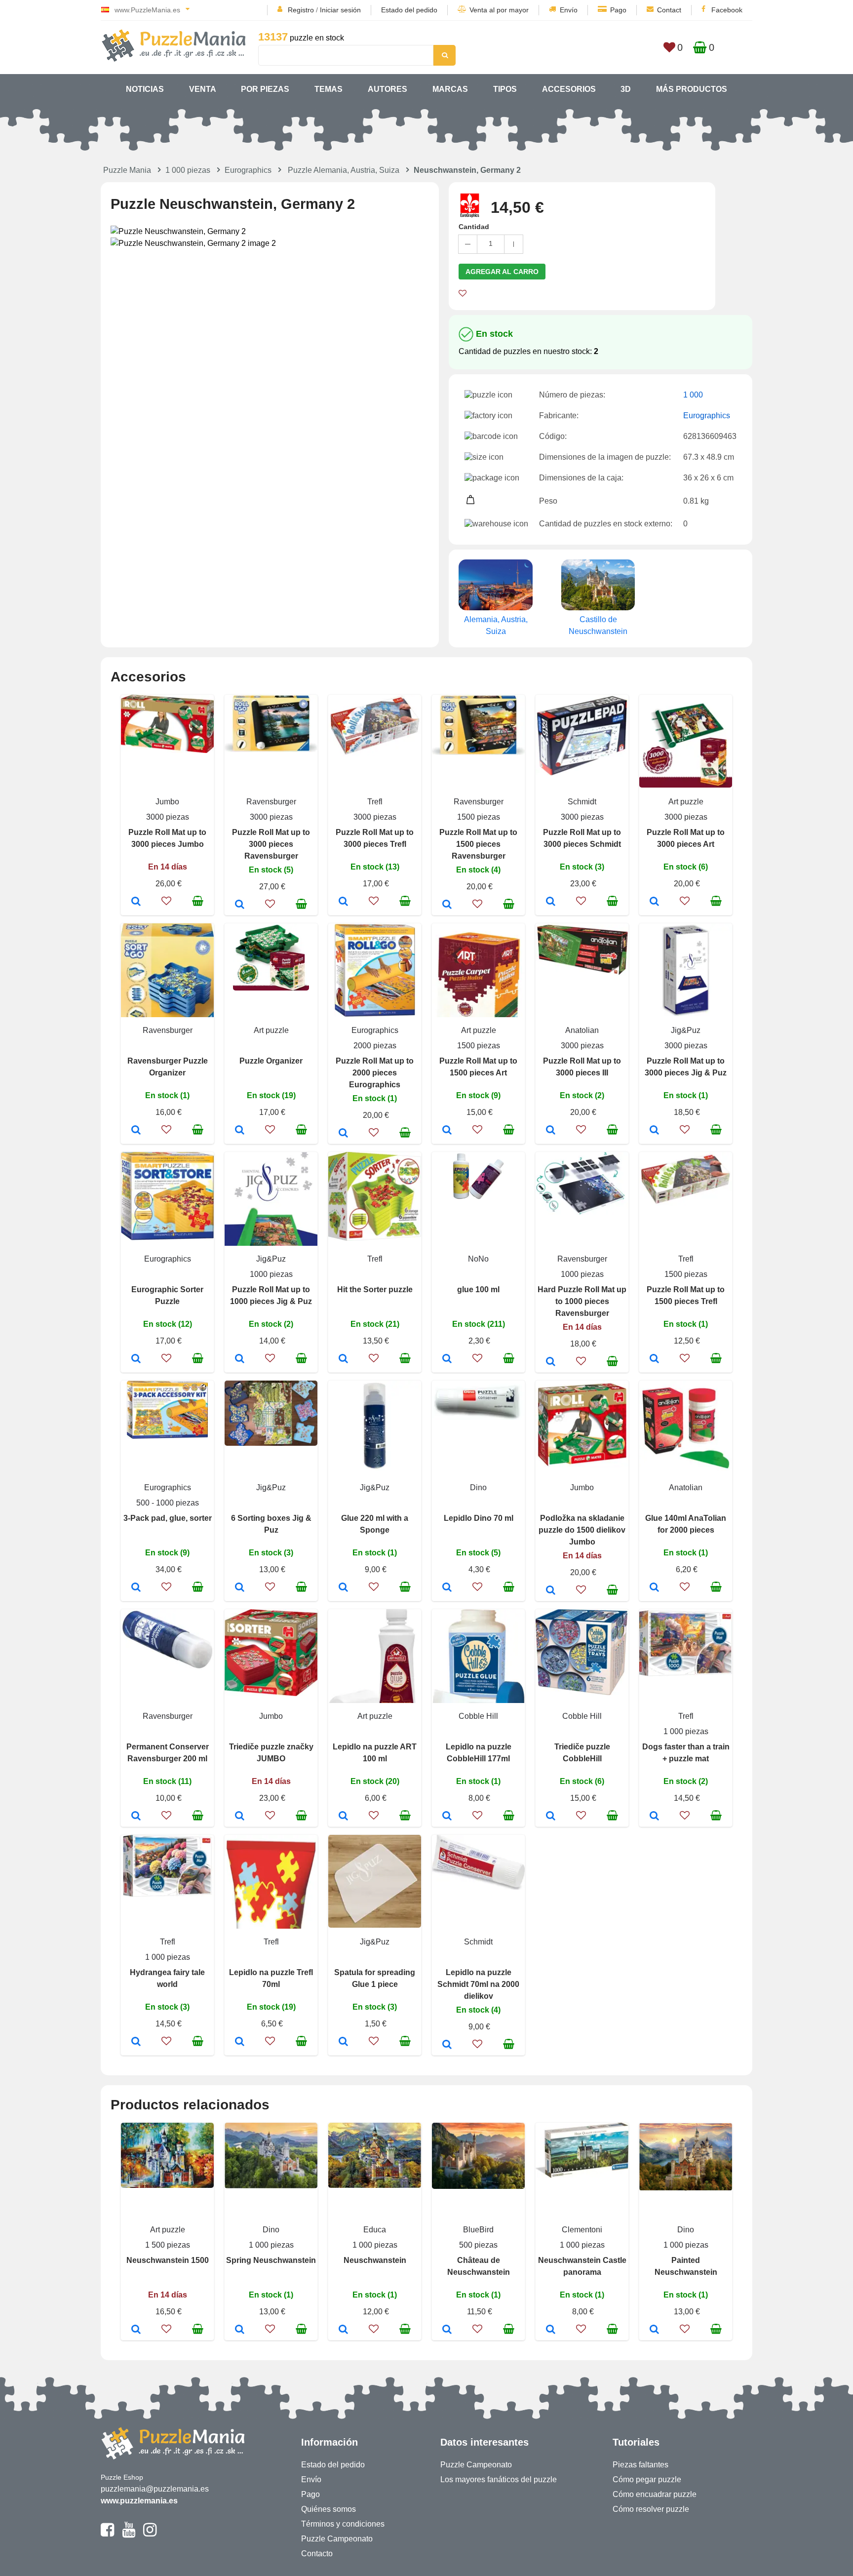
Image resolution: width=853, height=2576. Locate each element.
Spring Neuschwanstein (271, 2260)
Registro (301, 10)
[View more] (167, 750)
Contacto (317, 2554)
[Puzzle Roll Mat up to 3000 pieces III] (551, 1131)
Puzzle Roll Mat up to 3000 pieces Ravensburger (271, 844)
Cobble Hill (478, 1716)
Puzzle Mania (127, 170)
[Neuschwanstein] (343, 2330)
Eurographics (248, 170)
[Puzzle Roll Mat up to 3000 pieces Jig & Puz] (654, 1131)
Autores (388, 89)
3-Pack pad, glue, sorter (168, 1518)
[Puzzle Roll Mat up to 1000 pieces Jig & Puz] (240, 1359)
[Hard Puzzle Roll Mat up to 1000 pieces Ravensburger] (551, 1362)
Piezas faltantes (640, 2465)
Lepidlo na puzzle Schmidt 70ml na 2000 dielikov (478, 1984)
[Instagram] (150, 2534)
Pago (618, 10)
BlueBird (478, 2230)
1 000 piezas (188, 170)
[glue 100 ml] (447, 1359)
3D (626, 89)
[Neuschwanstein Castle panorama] (551, 2330)
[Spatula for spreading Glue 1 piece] (343, 2042)
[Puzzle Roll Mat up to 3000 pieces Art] (654, 902)
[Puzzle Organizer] (240, 1131)
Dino (478, 1487)
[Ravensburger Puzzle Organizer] (136, 1131)
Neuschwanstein (375, 2260)
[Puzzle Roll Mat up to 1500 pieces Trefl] (654, 1359)
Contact (669, 10)
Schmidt (582, 802)
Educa (375, 2230)
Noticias (145, 89)
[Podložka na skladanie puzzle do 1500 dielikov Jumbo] (551, 1591)
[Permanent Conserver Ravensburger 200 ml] (136, 1817)
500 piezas (478, 2245)
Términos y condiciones (343, 2524)
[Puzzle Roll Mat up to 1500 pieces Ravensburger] (447, 905)
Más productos (692, 89)
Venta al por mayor (499, 10)
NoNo (478, 1259)
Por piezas (265, 89)
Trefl (375, 802)
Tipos (505, 89)
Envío (569, 10)
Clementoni (582, 2230)
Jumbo (167, 802)
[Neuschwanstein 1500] (136, 2330)
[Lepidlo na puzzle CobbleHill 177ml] (447, 1817)
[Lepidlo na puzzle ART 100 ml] (343, 1817)
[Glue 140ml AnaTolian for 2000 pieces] (654, 1588)
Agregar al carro (502, 272)
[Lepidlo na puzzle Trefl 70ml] (240, 2042)
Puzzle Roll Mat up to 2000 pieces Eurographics (375, 1073)
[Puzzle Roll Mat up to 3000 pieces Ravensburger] (240, 905)
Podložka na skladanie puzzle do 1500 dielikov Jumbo (582, 1530)
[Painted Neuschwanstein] (654, 2330)
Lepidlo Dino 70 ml (479, 1518)
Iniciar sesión (340, 10)
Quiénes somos (329, 2509)
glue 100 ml (478, 1289)
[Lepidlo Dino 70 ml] (447, 1588)
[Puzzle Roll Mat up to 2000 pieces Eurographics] (343, 1134)
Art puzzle (686, 802)
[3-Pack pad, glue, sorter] (136, 1588)
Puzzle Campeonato (337, 2539)
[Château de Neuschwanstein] (447, 2330)
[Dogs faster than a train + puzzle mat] (654, 1817)
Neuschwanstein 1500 (168, 2260)
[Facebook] (107, 2534)
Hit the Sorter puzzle (375, 1289)
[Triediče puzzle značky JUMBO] (240, 1817)
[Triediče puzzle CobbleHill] (551, 1817)
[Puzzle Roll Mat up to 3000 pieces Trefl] (343, 902)
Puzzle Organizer (271, 1061)
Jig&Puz (686, 1030)
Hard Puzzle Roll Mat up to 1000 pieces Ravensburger (582, 1301)
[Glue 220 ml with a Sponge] (343, 1588)
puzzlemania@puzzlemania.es (155, 2489)
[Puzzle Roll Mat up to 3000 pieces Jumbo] (136, 902)
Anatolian (582, 1030)
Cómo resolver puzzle (651, 2509)
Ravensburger (271, 802)
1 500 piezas (168, 2245)
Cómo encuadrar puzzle (655, 2494)
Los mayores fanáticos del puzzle (499, 2479)
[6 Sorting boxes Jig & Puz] (240, 1588)
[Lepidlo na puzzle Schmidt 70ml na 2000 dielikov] (447, 2045)
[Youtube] (129, 2534)
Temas (329, 89)
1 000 (693, 395)
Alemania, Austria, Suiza (496, 625)
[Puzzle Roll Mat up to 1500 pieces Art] (447, 1131)
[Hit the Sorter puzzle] (343, 1359)
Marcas (450, 89)
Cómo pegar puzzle (647, 2479)
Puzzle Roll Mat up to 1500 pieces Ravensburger (478, 844)
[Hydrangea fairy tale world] (136, 2042)
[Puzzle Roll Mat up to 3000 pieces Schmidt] (551, 902)
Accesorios (569, 89)
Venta (203, 89)
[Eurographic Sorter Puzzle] (136, 1359)
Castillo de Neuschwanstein (598, 625)
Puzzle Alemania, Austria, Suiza (344, 170)
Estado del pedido (409, 10)
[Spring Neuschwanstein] (240, 2330)
